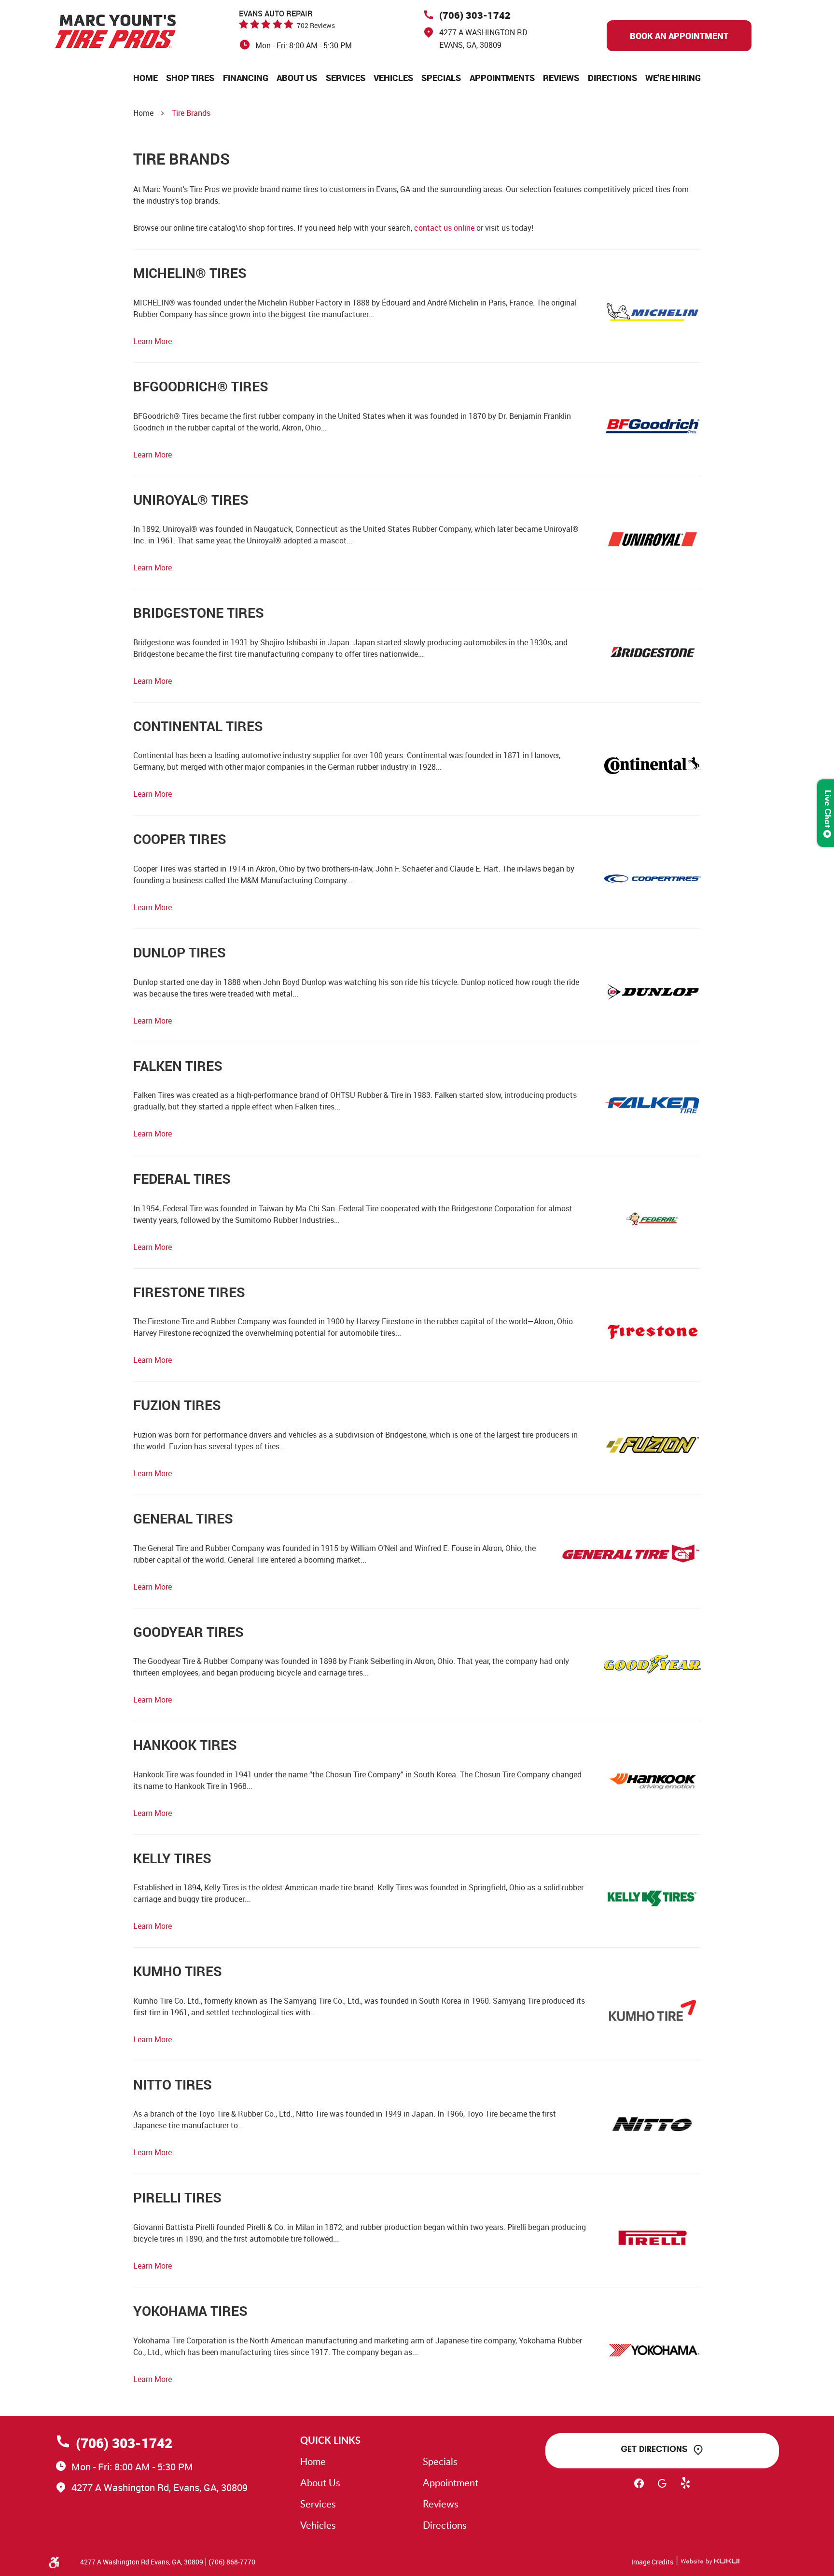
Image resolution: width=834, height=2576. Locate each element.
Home (146, 78)
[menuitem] (146, 78)
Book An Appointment (679, 36)
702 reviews (316, 25)
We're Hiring (673, 78)
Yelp (685, 2488)
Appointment (451, 2482)
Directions (612, 78)
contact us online (444, 228)
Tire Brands (191, 113)
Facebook (639, 2488)
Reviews (561, 78)
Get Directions (654, 2449)
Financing (246, 78)
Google (662, 2488)
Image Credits (652, 2562)
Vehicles (393, 78)
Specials (441, 78)
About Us (297, 78)
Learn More (153, 341)
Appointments (502, 78)
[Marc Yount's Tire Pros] (115, 31)
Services (346, 78)
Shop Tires (190, 78)
